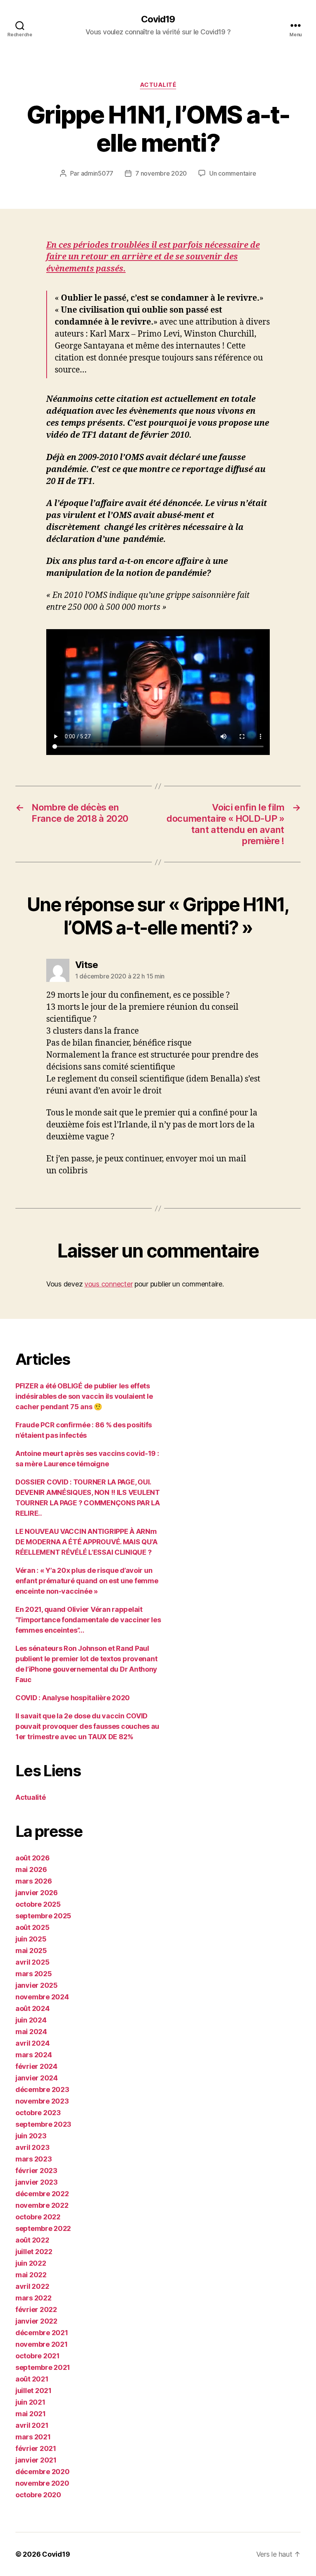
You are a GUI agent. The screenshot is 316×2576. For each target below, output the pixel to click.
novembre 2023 (42, 2101)
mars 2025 (34, 1974)
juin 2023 (31, 2136)
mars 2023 (34, 2159)
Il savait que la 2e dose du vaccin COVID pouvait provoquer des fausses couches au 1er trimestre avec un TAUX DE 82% (87, 1726)
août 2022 (32, 2240)
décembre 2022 (42, 2194)
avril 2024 (32, 2043)
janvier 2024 (37, 2078)
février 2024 (36, 2066)
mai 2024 (31, 2032)
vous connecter (108, 1284)
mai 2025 (31, 1951)
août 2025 (33, 1927)
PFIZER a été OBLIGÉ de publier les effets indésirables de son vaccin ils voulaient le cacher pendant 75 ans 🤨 (84, 1396)
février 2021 (36, 2448)
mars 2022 (34, 2298)
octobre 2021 (38, 2356)
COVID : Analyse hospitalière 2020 (73, 1698)
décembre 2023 (42, 2089)
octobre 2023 (38, 2113)
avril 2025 (32, 1962)
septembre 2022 (43, 2228)
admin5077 (97, 173)
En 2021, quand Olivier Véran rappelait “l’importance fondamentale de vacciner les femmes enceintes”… (88, 1620)
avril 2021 (32, 2425)
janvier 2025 (37, 1985)
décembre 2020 (43, 2472)
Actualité (158, 85)
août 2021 (32, 2379)
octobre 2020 (38, 2495)
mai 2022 (31, 2275)
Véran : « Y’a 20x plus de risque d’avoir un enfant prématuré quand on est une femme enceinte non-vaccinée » (87, 1581)
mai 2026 (31, 1869)
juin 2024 (31, 2020)
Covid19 (158, 19)
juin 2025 (31, 1939)
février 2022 (36, 2309)
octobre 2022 (38, 2217)
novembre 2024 (42, 1997)
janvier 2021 (36, 2460)
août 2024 (33, 2008)
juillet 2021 (34, 2391)
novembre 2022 (42, 2205)
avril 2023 (32, 2147)
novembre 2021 (42, 2344)
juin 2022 (31, 2263)
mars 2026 (34, 1881)
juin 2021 (30, 2402)
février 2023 (36, 2171)
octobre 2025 (38, 1904)
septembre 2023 (43, 2124)
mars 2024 (34, 2055)
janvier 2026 (37, 1893)
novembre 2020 (42, 2483)
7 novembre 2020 (161, 173)
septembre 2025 (43, 1916)
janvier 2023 (37, 2182)
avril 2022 (32, 2286)
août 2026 (33, 1858)
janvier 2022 (36, 2321)
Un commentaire (233, 173)
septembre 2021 (43, 2367)
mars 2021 (33, 2437)
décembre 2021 (42, 2333)
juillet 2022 (34, 2252)
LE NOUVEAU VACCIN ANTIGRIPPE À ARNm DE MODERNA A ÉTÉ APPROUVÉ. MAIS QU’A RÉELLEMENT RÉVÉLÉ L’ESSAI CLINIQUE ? (86, 1542)
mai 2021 (31, 2414)
